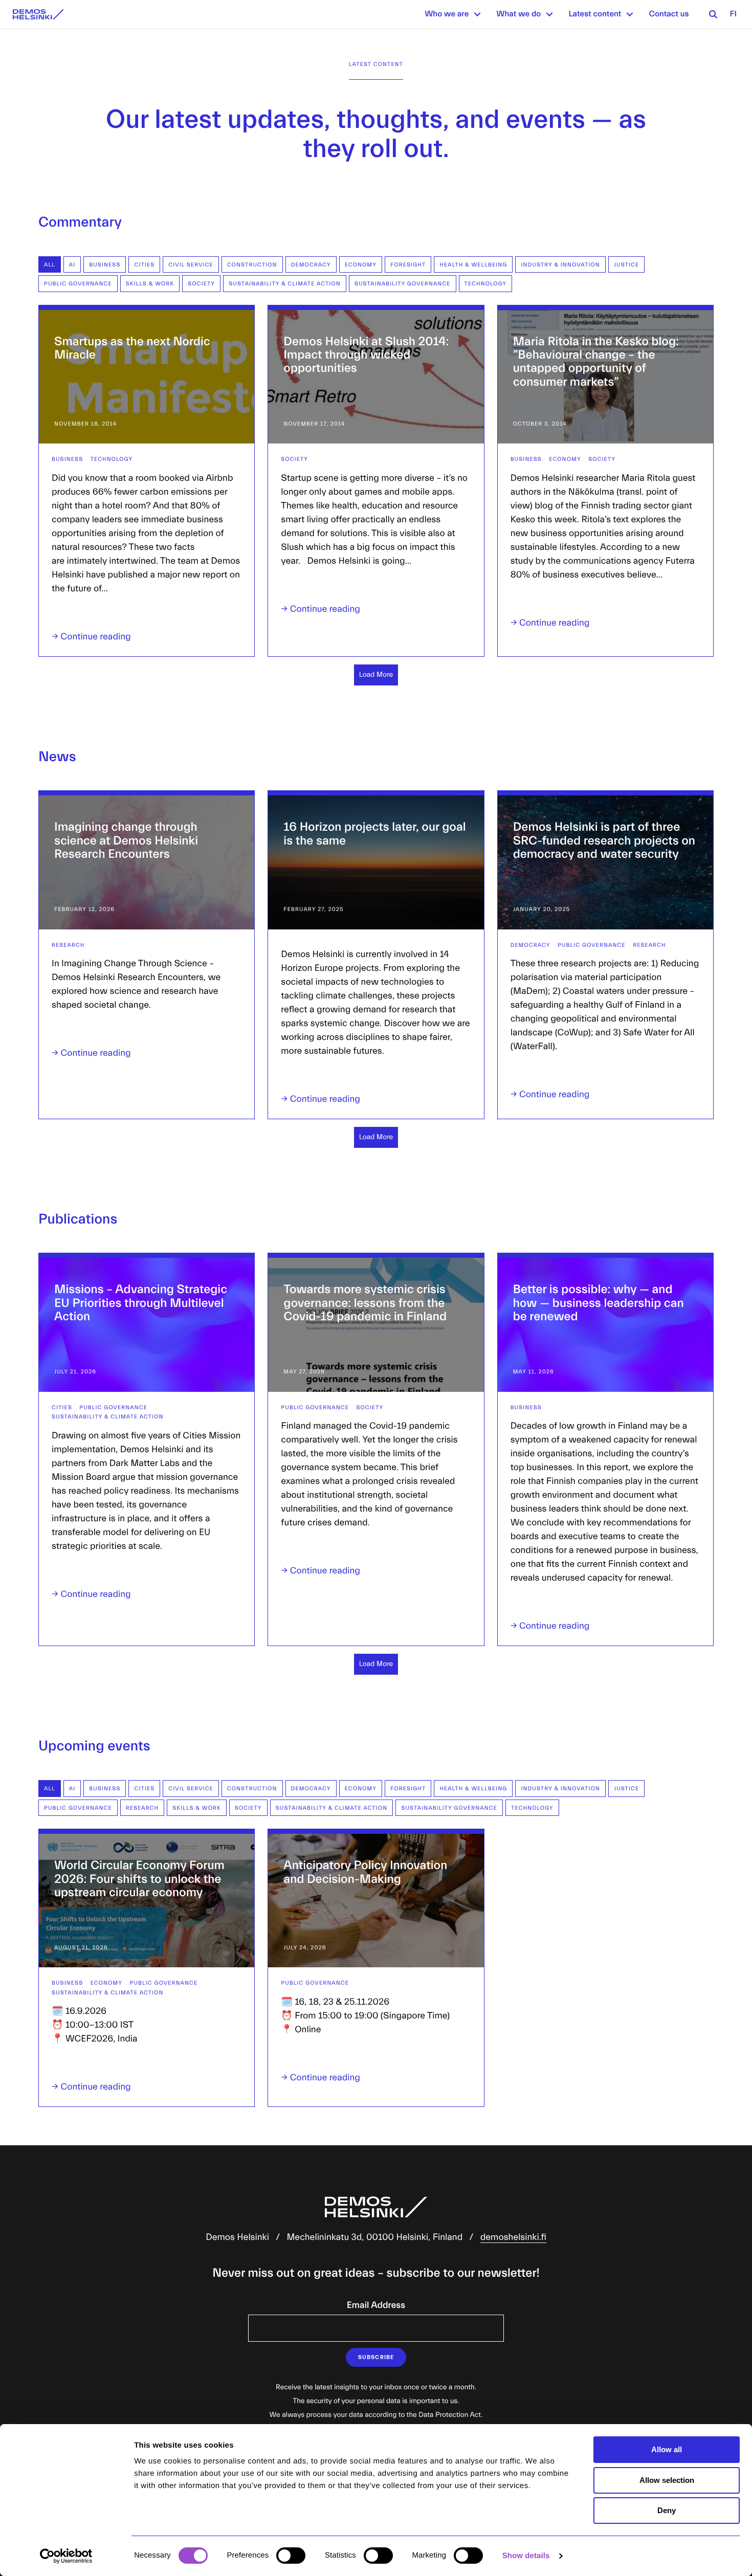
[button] (477, 14)
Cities (144, 265)
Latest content (595, 14)
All (50, 265)
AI (72, 265)
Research (68, 945)
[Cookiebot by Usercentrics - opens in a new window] (66, 2556)
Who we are (447, 14)
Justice (626, 265)
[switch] (291, 2556)
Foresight (408, 265)
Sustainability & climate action (285, 284)
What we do (518, 14)
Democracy (311, 265)
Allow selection (667, 2480)
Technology (486, 284)
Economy (361, 265)
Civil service (191, 265)
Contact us (669, 14)
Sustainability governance (403, 284)
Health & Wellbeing (473, 265)
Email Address (376, 2305)
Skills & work (150, 284)
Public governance (78, 284)
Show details (526, 2556)
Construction (252, 265)
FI (733, 14)
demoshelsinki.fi (513, 2237)
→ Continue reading (91, 637)
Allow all (667, 2449)
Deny (667, 2510)
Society (201, 284)
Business (105, 265)
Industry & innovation (560, 265)
